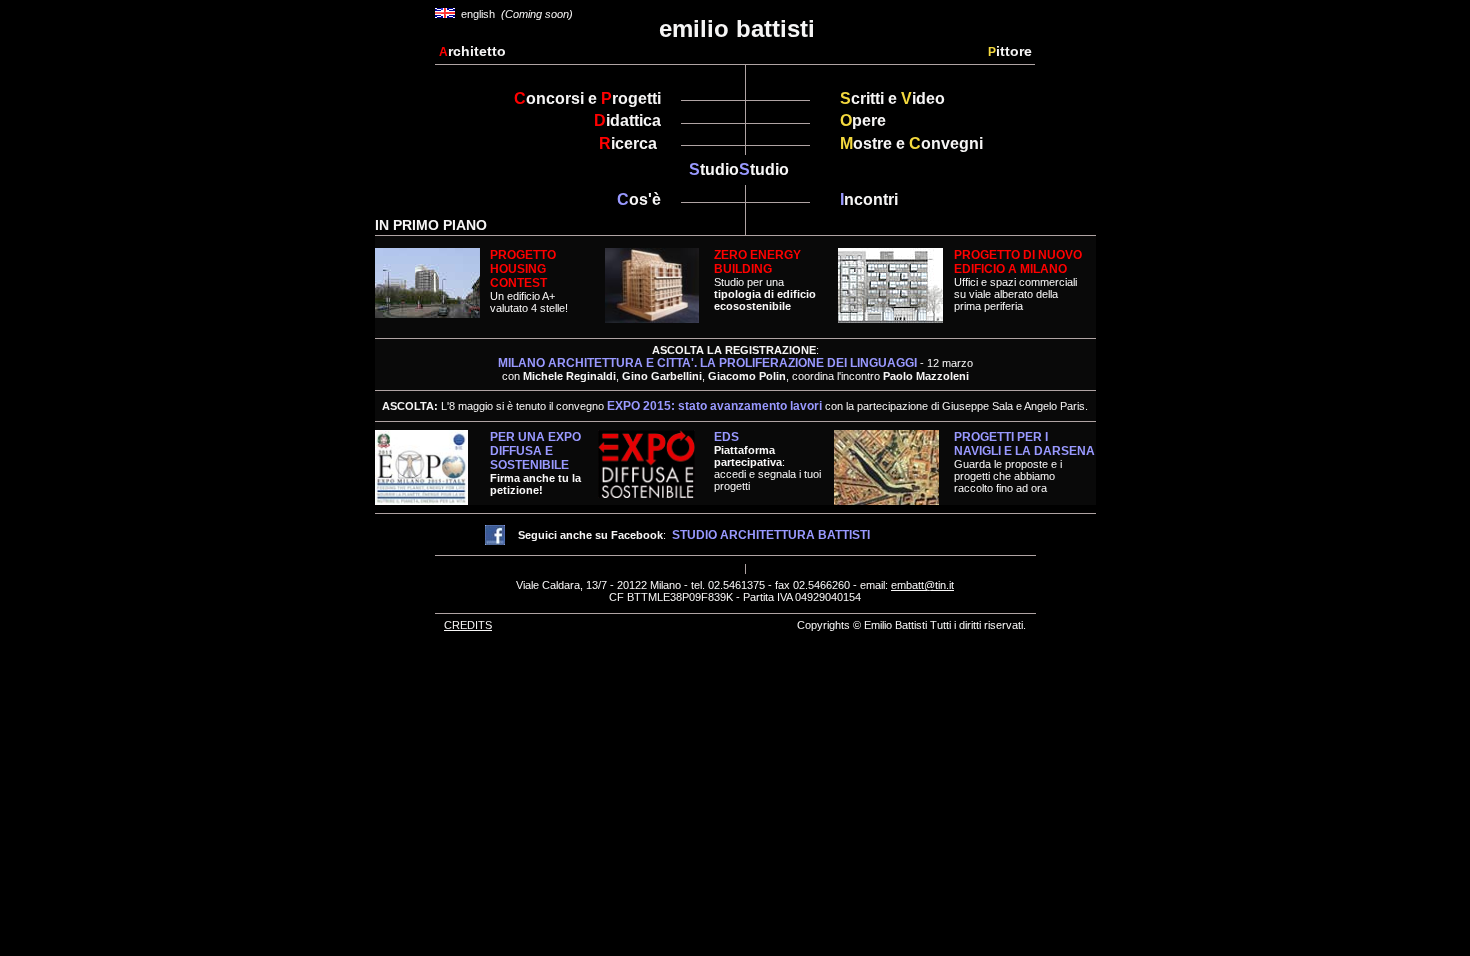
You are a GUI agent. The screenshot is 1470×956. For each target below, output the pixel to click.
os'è (639, 199)
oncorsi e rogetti (587, 98)
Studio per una (765, 280)
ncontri (869, 199)
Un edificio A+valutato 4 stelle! (529, 281)
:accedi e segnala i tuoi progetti (767, 468)
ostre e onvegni (911, 143)
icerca (630, 143)
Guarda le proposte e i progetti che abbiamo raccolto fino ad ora (1024, 462)
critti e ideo (892, 98)
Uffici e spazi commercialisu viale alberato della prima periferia (1015, 294)
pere (863, 120)
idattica (627, 120)
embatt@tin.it (922, 585)
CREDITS (468, 625)
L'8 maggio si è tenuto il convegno (631, 406)
